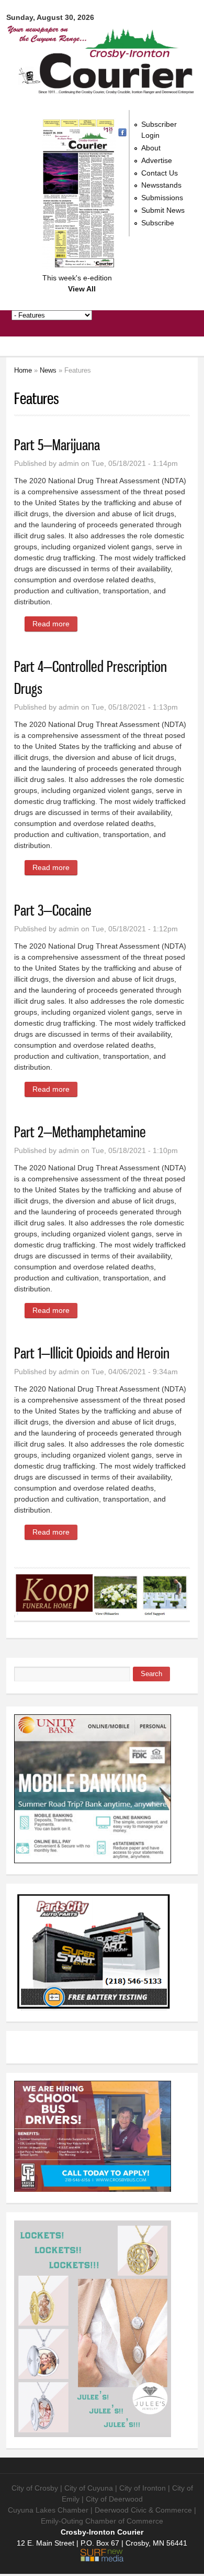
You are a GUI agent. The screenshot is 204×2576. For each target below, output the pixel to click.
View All (82, 289)
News (48, 370)
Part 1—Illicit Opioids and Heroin (92, 1353)
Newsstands (161, 185)
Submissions (162, 198)
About (151, 148)
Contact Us (160, 173)
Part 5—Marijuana (57, 445)
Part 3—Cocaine (53, 910)
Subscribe (158, 223)
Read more (55, 624)
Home (23, 370)
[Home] (102, 89)
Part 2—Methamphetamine (80, 1132)
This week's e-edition (77, 278)
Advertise (157, 160)
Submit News (163, 210)
